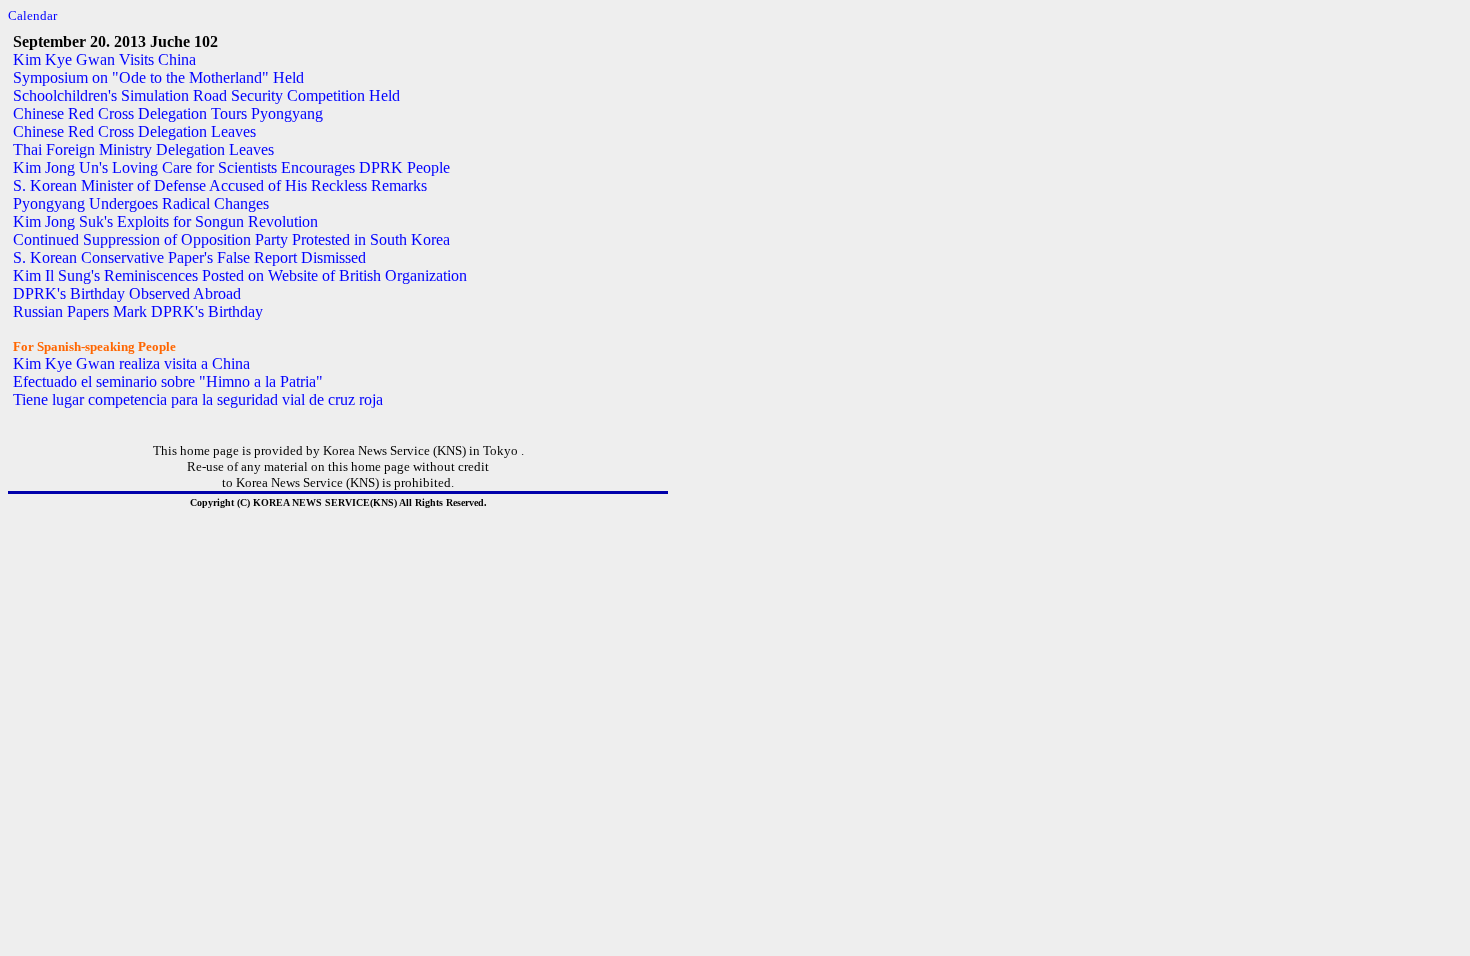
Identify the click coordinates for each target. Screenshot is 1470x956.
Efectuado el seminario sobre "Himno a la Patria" (168, 381)
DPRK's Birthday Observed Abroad (127, 293)
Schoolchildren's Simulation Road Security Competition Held (206, 95)
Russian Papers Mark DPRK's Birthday (138, 311)
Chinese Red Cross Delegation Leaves (134, 131)
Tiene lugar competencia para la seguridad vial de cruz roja (198, 399)
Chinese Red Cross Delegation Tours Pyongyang (168, 113)
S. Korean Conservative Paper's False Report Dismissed (189, 257)
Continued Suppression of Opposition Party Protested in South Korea (231, 239)
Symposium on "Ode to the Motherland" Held (158, 77)
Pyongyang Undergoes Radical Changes (141, 203)
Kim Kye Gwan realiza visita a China (131, 363)
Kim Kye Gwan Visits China (104, 59)
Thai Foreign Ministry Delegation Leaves (143, 149)
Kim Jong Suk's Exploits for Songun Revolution (165, 221)
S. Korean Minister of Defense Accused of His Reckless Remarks (220, 185)
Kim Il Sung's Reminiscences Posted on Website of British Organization (240, 275)
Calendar (32, 15)
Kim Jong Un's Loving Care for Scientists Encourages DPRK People (231, 167)
